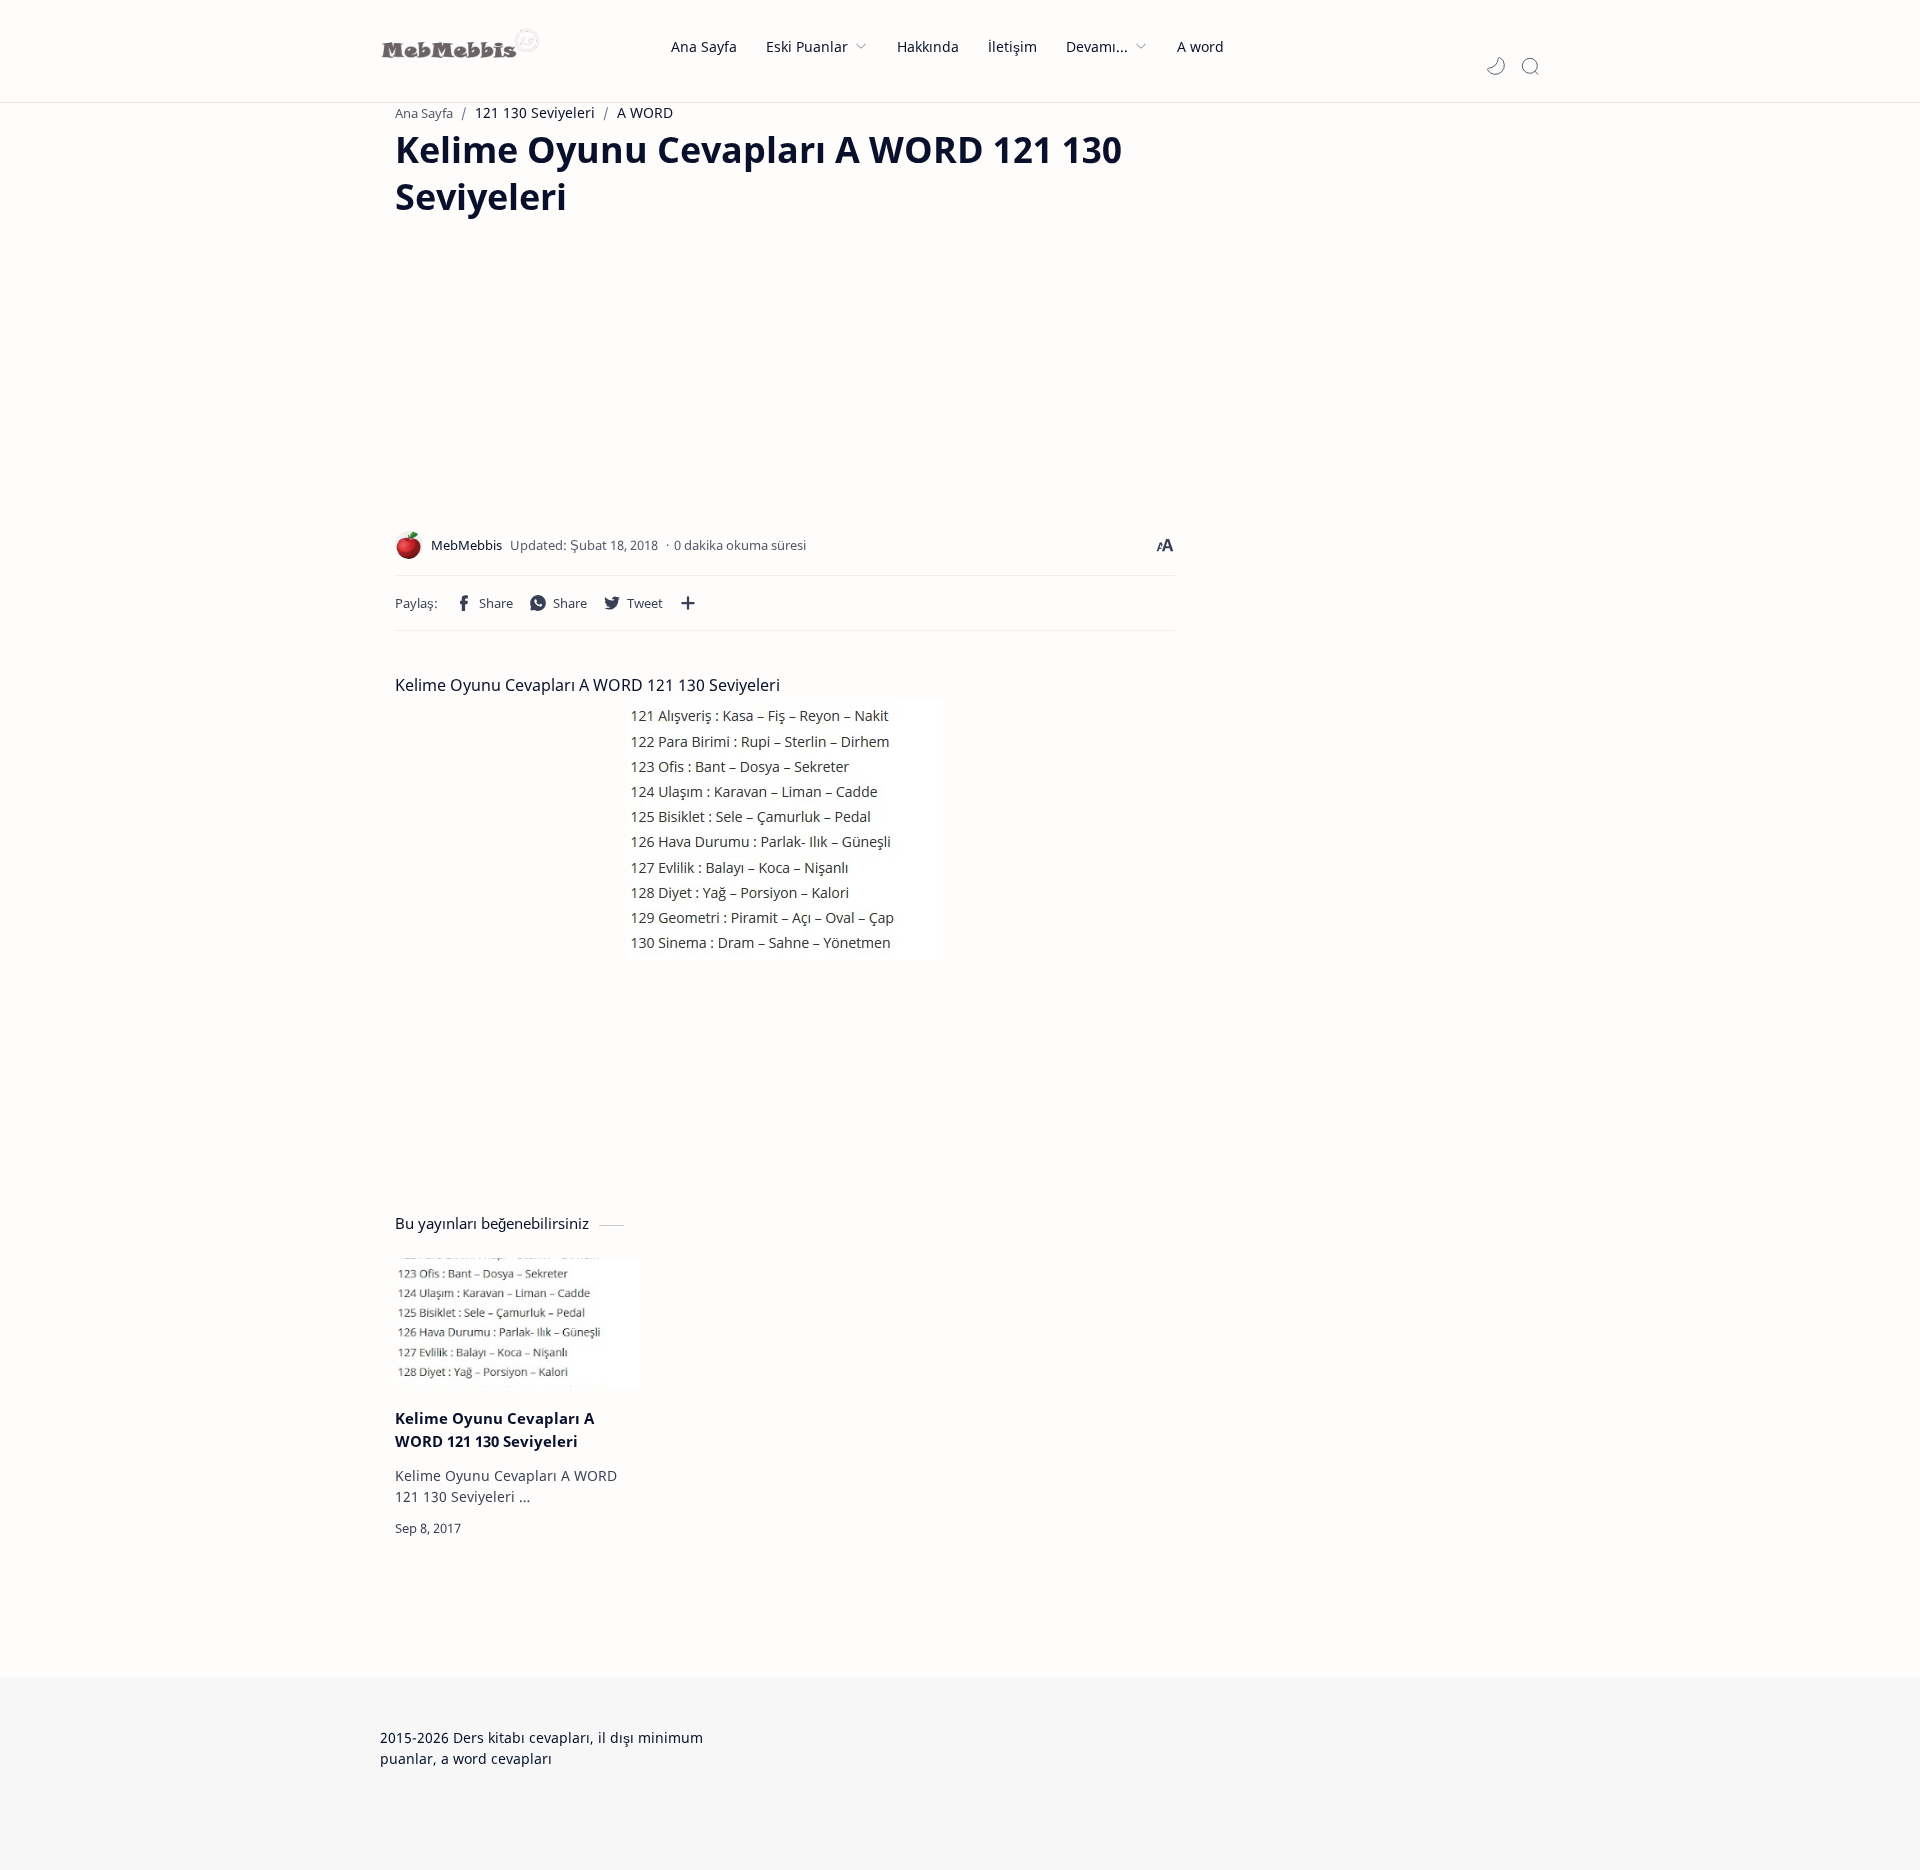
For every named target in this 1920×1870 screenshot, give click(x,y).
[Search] (1530, 66)
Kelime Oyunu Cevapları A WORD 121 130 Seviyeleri (494, 1429)
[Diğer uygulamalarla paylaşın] (688, 603)
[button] (1496, 66)
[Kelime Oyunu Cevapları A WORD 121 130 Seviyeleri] (518, 1322)
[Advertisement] (563, 361)
